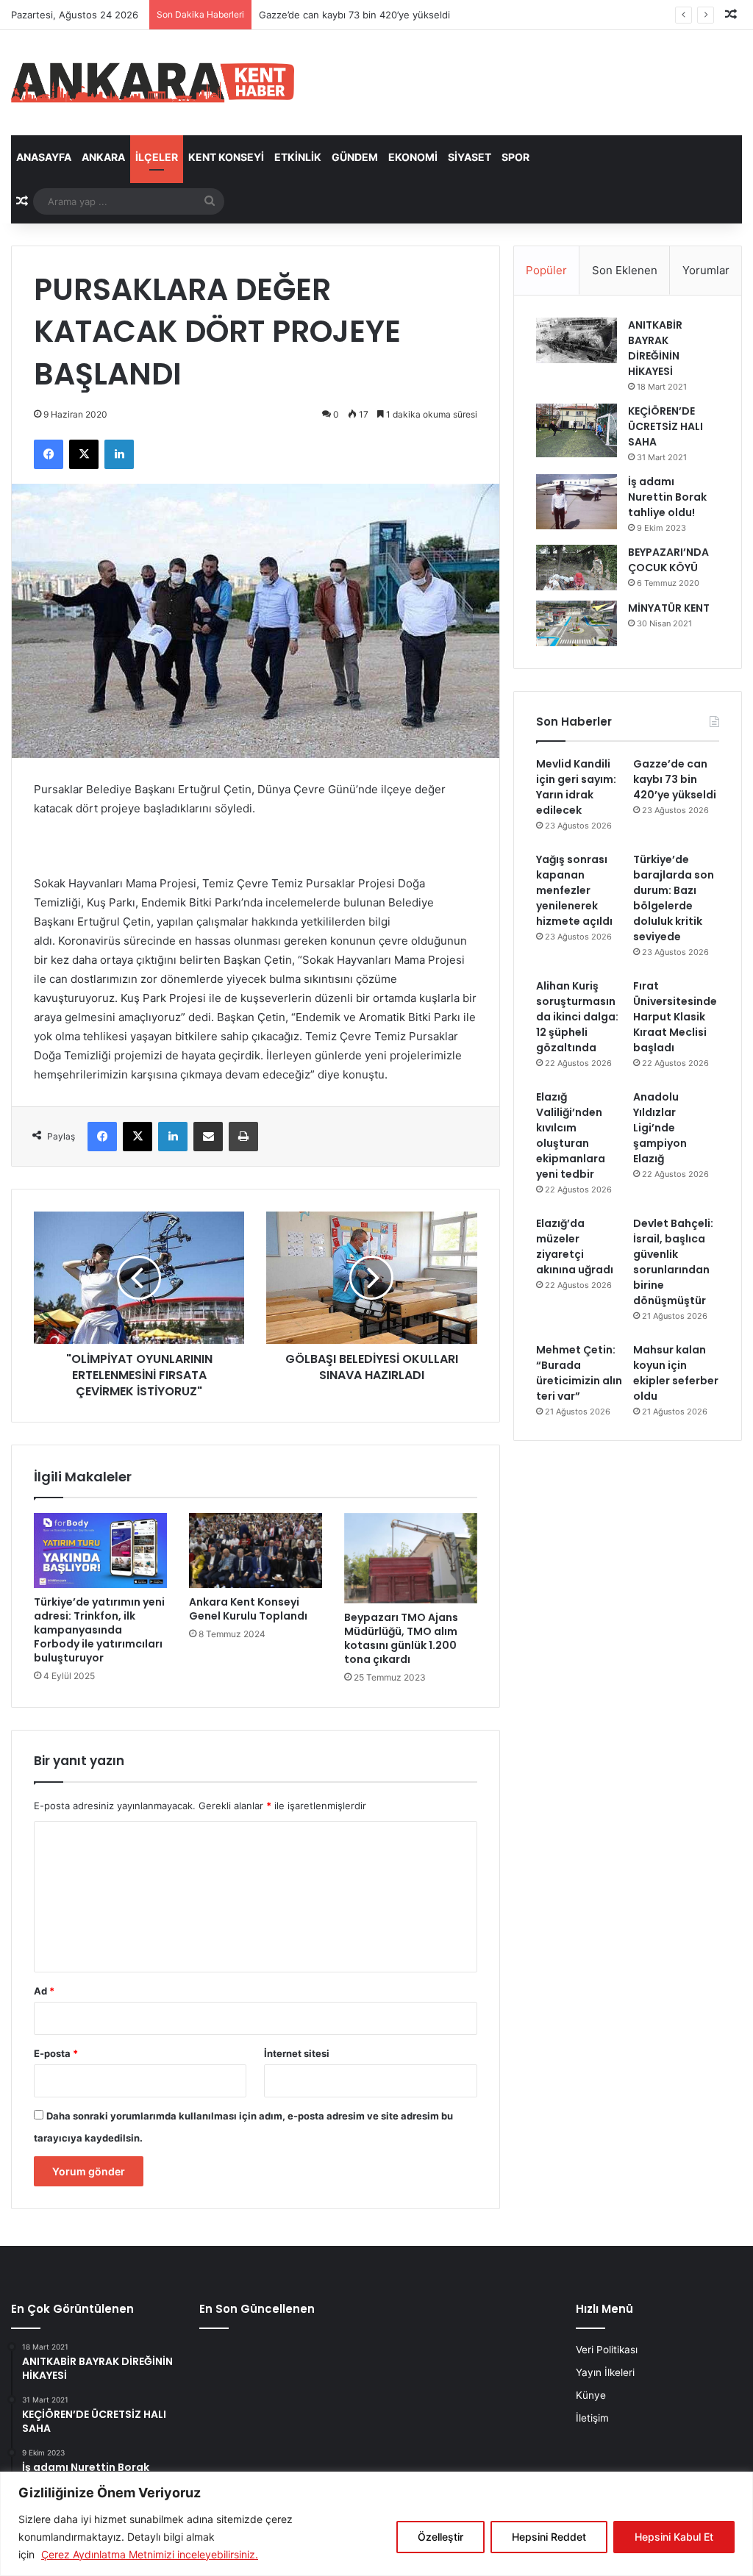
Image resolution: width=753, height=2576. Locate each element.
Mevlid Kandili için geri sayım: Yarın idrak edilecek (576, 787)
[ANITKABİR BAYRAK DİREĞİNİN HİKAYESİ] (577, 341)
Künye (591, 2395)
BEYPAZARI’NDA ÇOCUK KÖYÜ (668, 560)
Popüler (546, 270)
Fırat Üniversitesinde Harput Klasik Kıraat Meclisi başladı (675, 1017)
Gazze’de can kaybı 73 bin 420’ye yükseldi (675, 779)
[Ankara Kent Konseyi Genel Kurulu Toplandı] (256, 1550)
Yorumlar (706, 270)
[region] (376, 2524)
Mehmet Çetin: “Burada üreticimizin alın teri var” (579, 1373)
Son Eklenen (625, 270)
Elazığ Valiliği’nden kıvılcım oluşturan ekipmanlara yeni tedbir (571, 1135)
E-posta (56, 2053)
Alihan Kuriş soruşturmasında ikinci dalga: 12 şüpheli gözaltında (577, 1017)
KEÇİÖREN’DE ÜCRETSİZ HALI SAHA (665, 426)
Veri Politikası (607, 2350)
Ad (44, 1991)
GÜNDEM (355, 157)
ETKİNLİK (298, 157)
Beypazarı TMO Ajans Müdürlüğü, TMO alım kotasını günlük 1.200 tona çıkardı (401, 1638)
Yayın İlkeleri (605, 2372)
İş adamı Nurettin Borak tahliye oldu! (667, 497)
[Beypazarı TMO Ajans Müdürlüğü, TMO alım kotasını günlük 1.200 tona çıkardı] (411, 1558)
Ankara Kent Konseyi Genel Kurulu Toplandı (248, 1609)
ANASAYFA (44, 157)
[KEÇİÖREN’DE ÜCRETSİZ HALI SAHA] (577, 430)
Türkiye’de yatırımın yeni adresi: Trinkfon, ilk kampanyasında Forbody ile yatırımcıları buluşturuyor (99, 1630)
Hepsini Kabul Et (674, 2537)
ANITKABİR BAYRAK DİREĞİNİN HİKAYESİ (655, 348)
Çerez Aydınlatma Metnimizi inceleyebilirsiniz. (150, 2554)
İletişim (592, 2418)
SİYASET (470, 157)
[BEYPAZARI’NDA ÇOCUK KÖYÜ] (577, 568)
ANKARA (103, 157)
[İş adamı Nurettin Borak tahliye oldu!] (577, 502)
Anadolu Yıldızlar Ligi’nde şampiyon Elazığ (660, 1128)
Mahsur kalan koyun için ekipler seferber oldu (676, 1373)
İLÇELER (157, 157)
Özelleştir (440, 2537)
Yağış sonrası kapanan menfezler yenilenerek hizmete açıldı (574, 890)
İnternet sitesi (297, 2053)
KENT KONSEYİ (226, 157)
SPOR (515, 157)
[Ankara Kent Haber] (153, 83)
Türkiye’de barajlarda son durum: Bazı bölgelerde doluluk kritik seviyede (674, 898)
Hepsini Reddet (549, 2537)
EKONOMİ (413, 157)
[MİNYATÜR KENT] (577, 623)
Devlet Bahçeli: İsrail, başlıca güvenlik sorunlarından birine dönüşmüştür (673, 1262)
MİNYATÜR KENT (669, 608)
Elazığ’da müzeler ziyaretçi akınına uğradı (575, 1246)
